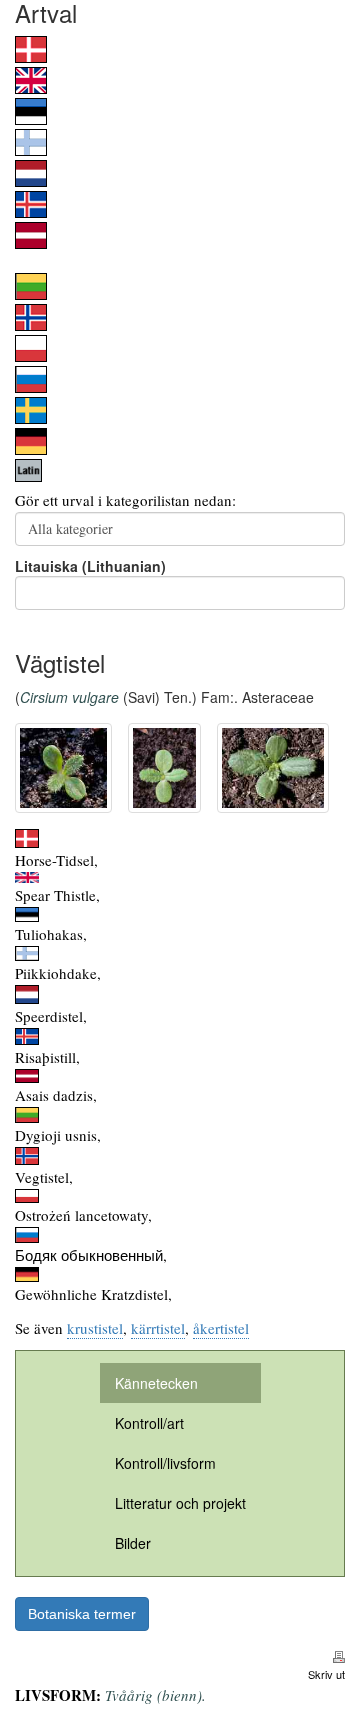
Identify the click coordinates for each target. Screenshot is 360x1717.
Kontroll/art (149, 1423)
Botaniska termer (82, 1614)
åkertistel (221, 1328)
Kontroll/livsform (165, 1463)
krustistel (95, 1328)
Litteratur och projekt (180, 1503)
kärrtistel (158, 1328)
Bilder (133, 1543)
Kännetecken (156, 1383)
